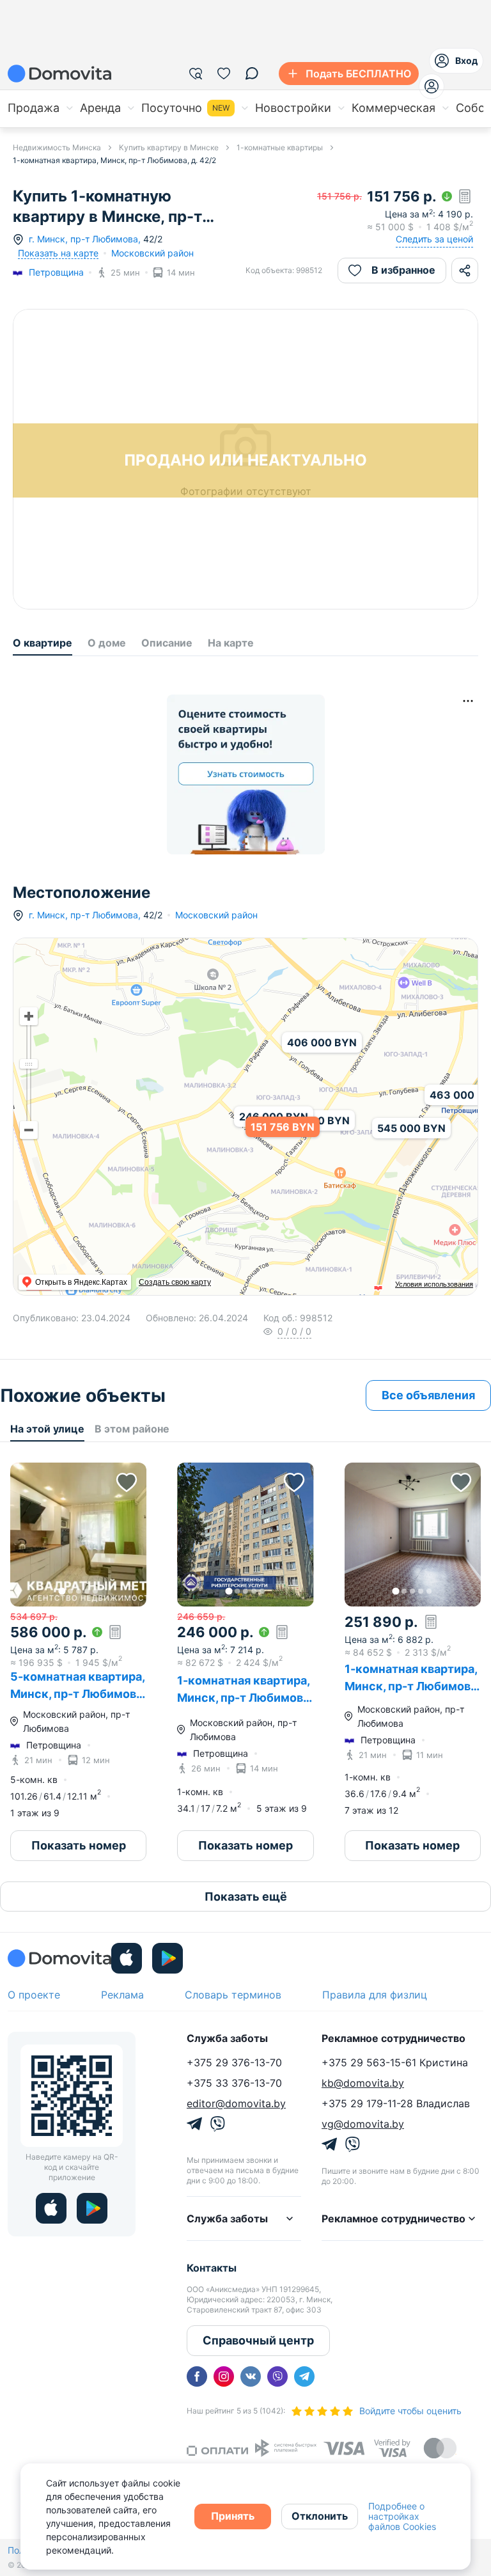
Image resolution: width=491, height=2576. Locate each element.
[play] (168, 1958)
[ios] (127, 1958)
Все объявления (428, 1395)
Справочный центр (258, 2340)
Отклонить (320, 2516)
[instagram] (224, 2376)
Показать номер (79, 1845)
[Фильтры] (196, 74)
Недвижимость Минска (57, 147)
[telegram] (304, 2376)
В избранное (403, 270)
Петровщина (56, 272)
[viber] (277, 2376)
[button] (78, 1535)
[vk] (251, 2376)
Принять (233, 2516)
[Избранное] (224, 74)
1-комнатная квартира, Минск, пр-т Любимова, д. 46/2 (245, 1698)
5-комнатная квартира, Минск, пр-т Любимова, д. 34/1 (78, 1694)
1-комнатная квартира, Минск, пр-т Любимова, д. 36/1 (412, 1686)
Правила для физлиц (375, 1995)
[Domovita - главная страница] (59, 74)
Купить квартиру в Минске (169, 147)
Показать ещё (246, 1897)
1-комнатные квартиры (280, 147)
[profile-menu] (432, 86)
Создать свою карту (175, 1282)
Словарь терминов (233, 1995)
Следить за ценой (434, 239)
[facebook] (197, 2376)
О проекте (34, 1995)
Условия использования (434, 1284)
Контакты (212, 2268)
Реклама (122, 1995)
